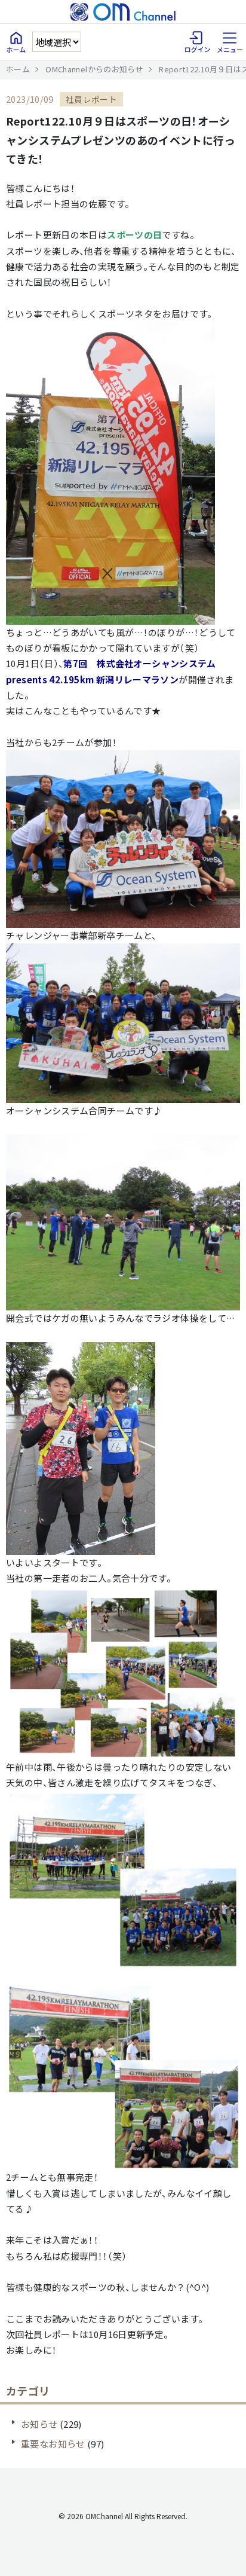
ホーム (18, 69)
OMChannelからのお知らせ (94, 69)
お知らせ (39, 2424)
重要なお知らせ (53, 2444)
